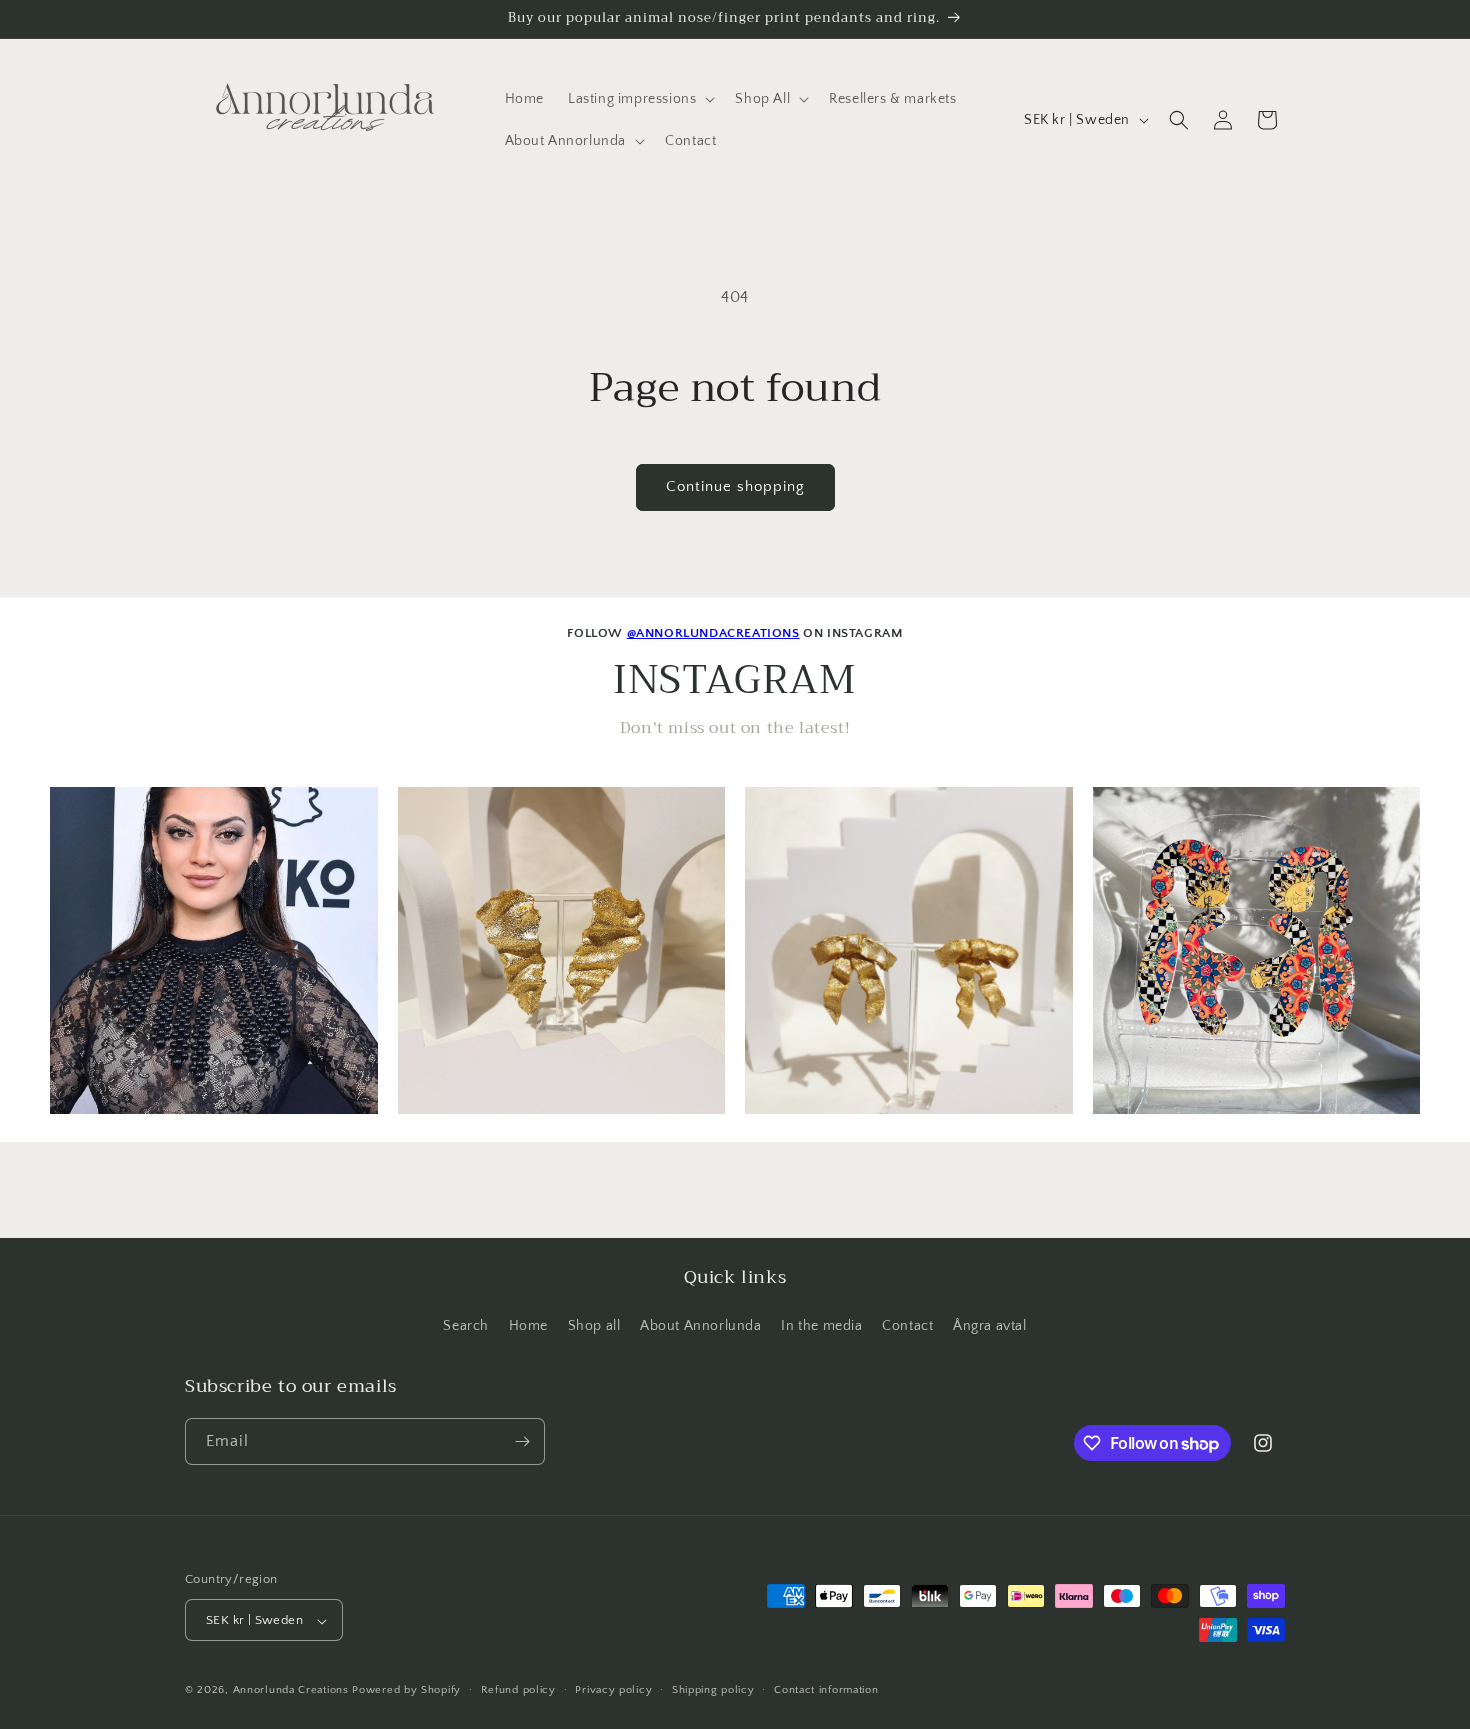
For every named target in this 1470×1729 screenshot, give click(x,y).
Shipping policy (713, 1690)
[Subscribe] (522, 1441)
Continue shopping (735, 486)
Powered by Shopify (406, 1691)
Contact (907, 1327)
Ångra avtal (990, 1327)
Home (528, 1327)
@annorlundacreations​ (713, 633)
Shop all (594, 1327)
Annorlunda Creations (291, 1691)
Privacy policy (613, 1690)
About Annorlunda (701, 1327)
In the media (821, 1327)
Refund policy (518, 1690)
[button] (639, 99)
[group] (214, 951)
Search (466, 1327)
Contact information (826, 1690)
